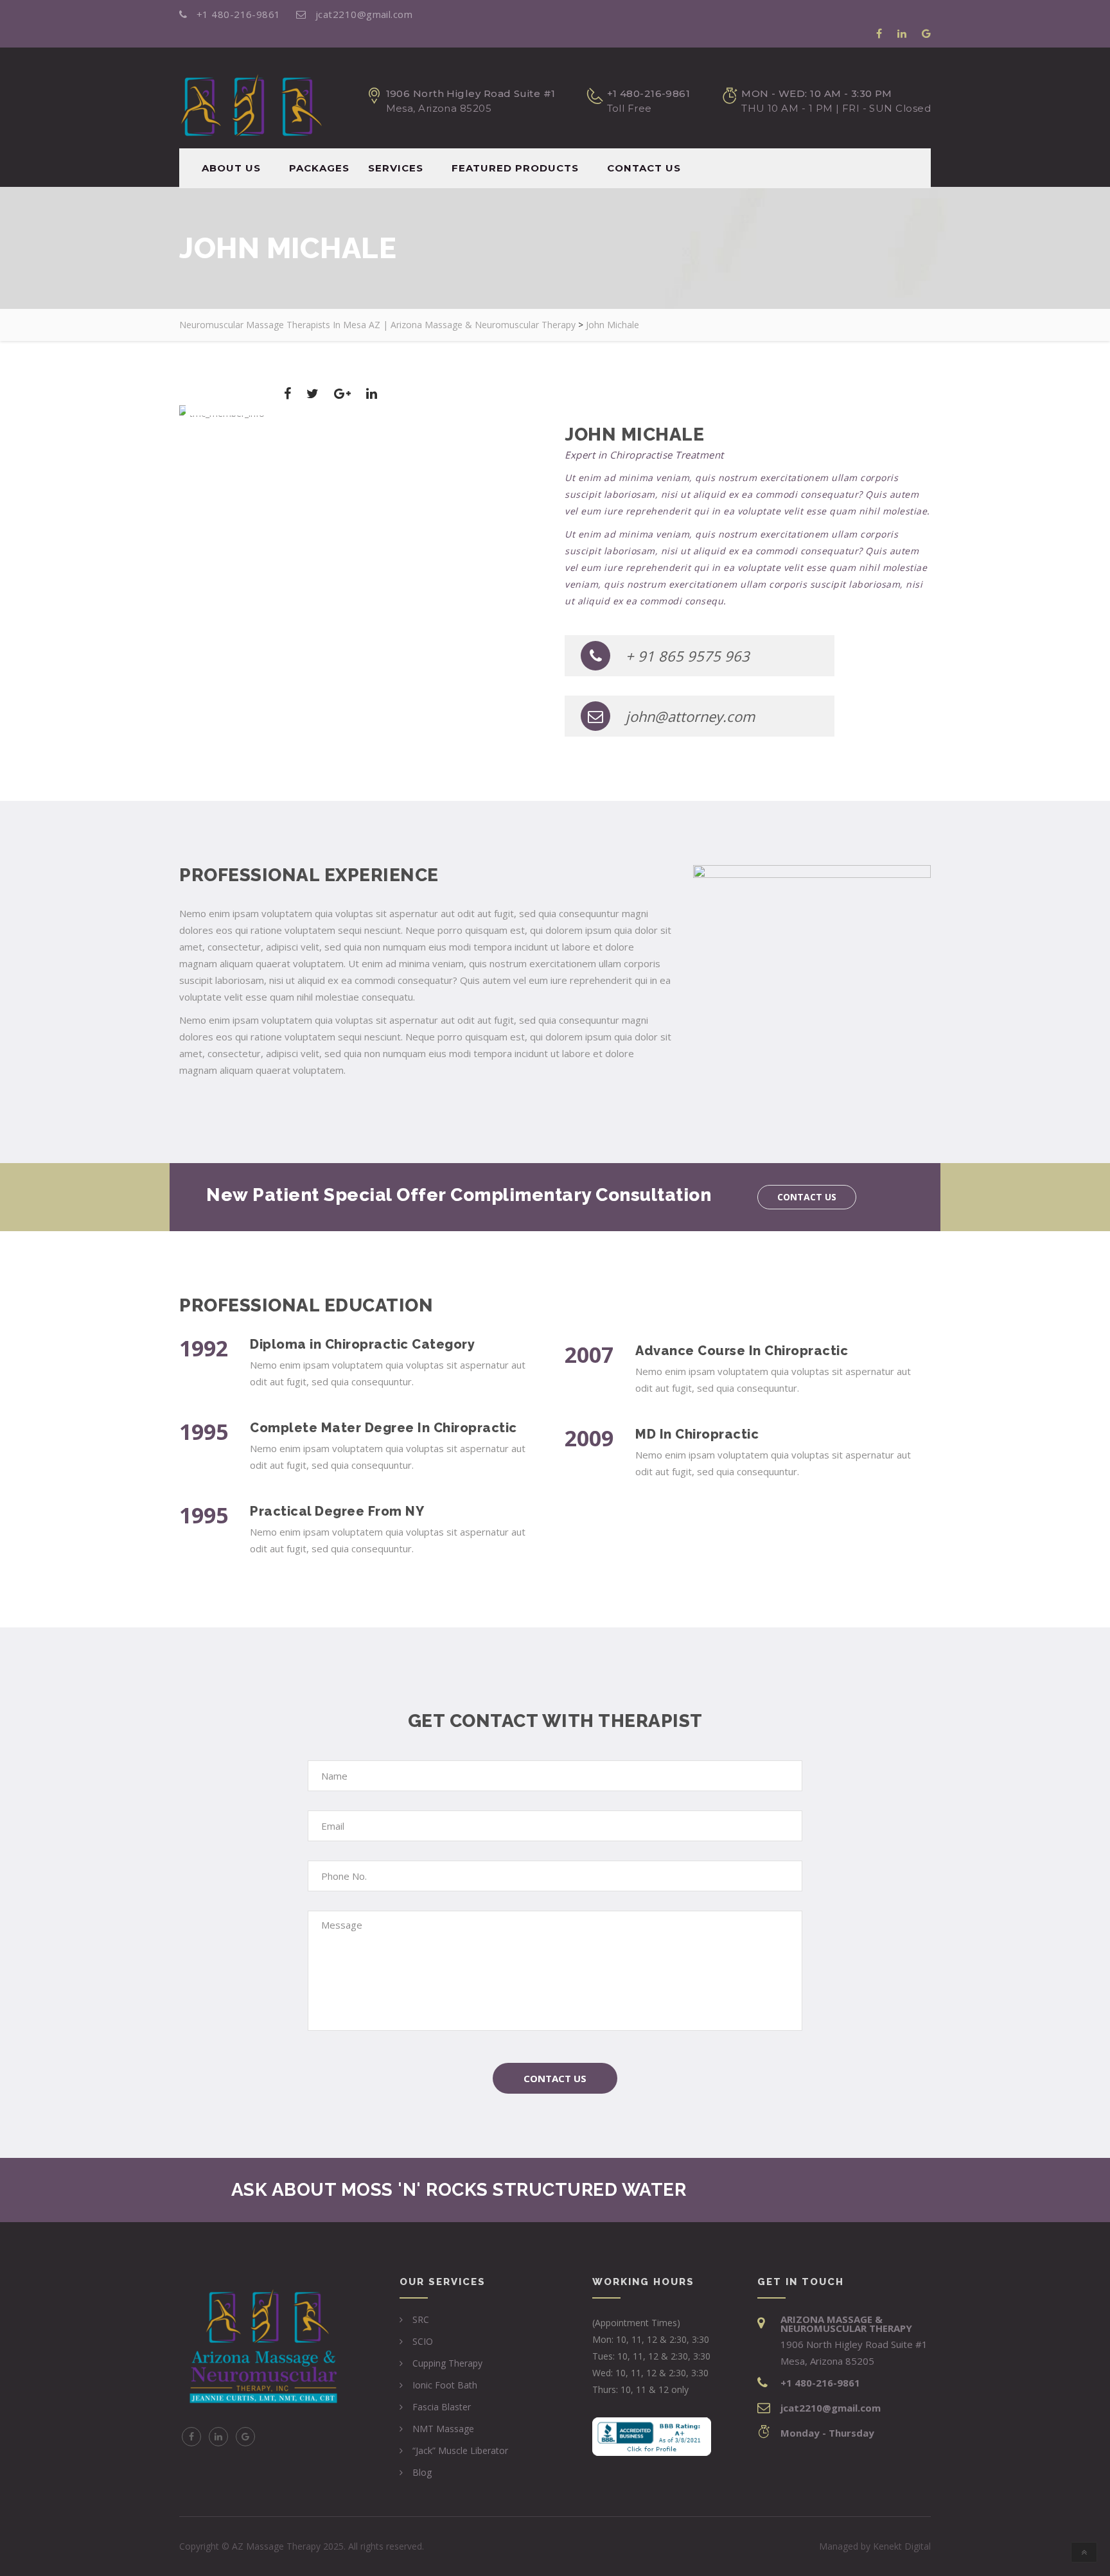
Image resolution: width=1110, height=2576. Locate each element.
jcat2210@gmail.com (363, 14)
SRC (421, 2319)
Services (396, 168)
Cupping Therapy (447, 2363)
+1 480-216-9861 (238, 14)
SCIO (423, 2341)
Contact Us (555, 2078)
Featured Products (515, 168)
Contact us (644, 168)
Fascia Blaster (442, 2407)
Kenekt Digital (902, 2546)
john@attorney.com (690, 716)
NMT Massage (443, 2429)
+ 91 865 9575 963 (688, 656)
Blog (422, 2472)
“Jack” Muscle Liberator (460, 2450)
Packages (319, 168)
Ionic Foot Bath (445, 2385)
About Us (231, 168)
